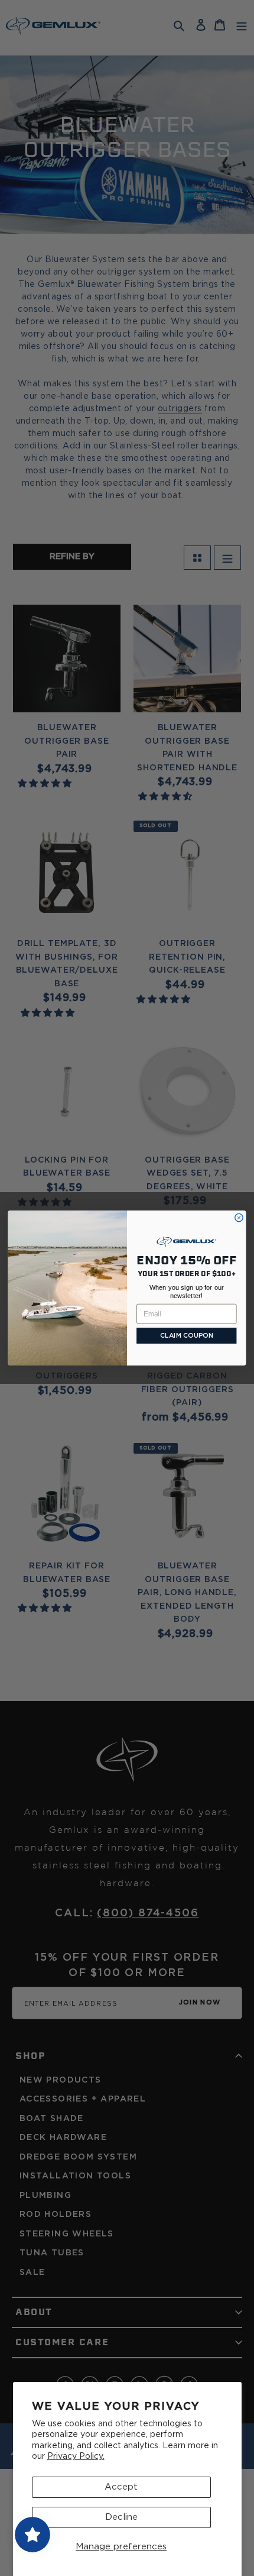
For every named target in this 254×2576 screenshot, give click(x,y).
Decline (121, 2517)
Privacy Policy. (76, 2456)
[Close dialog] (239, 1217)
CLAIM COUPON (187, 1336)
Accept (121, 2487)
